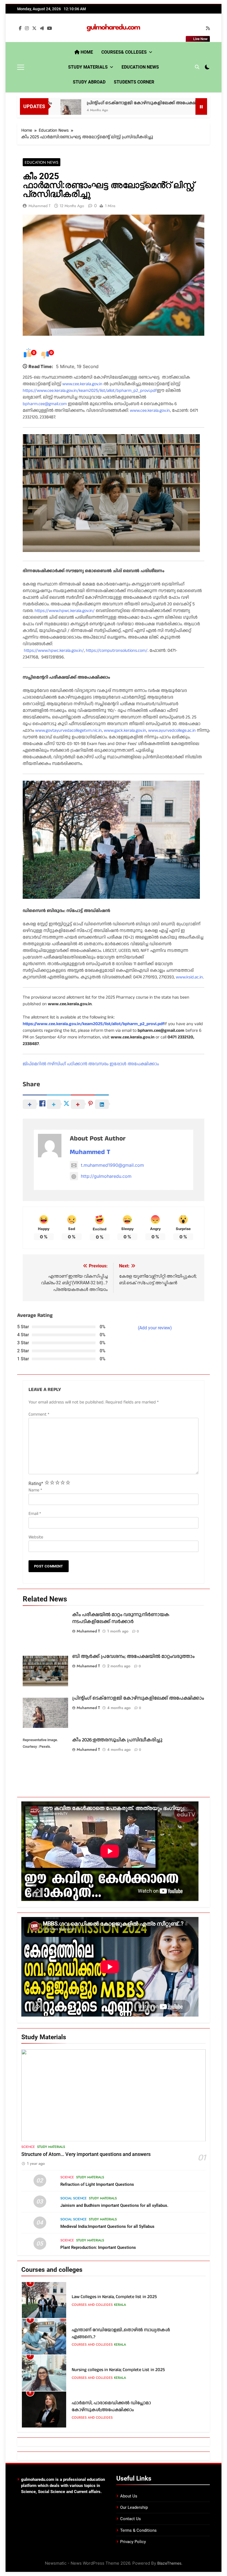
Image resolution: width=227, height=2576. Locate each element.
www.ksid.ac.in (189, 977)
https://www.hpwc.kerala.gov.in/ (65, 611)
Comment (39, 1414)
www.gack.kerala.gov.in (125, 730)
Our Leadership (134, 2507)
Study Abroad (89, 82)
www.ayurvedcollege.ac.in (172, 730)
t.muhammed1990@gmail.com (112, 1165)
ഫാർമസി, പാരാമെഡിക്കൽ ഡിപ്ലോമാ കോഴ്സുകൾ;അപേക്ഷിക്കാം (111, 2370)
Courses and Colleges (92, 2308)
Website (36, 1537)
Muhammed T (40, 206)
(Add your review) (155, 1328)
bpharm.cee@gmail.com (45, 404)
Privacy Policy (133, 2542)
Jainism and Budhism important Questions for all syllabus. (114, 2205)
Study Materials (88, 67)
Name (35, 1490)
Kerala (120, 2308)
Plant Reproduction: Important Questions (98, 2247)
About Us (129, 2496)
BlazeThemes (169, 2563)
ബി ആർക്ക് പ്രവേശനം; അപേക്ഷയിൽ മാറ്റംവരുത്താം (133, 1656)
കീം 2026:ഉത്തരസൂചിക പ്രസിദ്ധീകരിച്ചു (117, 1740)
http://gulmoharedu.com (106, 1176)
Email (35, 1514)
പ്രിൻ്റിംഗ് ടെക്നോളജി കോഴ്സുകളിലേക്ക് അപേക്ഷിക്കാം (100, 103)
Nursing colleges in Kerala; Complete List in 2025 (118, 2333)
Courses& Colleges (124, 52)
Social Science (73, 2198)
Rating (36, 1484)
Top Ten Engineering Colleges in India (108, 2406)
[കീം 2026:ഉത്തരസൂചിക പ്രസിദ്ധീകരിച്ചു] (179, 110)
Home (86, 52)
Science (28, 2147)
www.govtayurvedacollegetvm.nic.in (69, 730)
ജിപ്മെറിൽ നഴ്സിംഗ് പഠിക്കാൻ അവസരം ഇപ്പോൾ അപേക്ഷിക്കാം (91, 1064)
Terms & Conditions (138, 2530)
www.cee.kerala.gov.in (82, 384)
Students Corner (134, 82)
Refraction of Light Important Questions (97, 2184)
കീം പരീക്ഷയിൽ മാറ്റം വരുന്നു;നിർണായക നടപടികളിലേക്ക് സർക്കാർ (121, 1618)
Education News (140, 67)
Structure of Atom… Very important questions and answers (86, 2154)
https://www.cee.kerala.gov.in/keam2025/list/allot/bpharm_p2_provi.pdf (90, 391)
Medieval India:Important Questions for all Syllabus (107, 2226)
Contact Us (131, 2519)
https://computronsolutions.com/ (117, 651)
